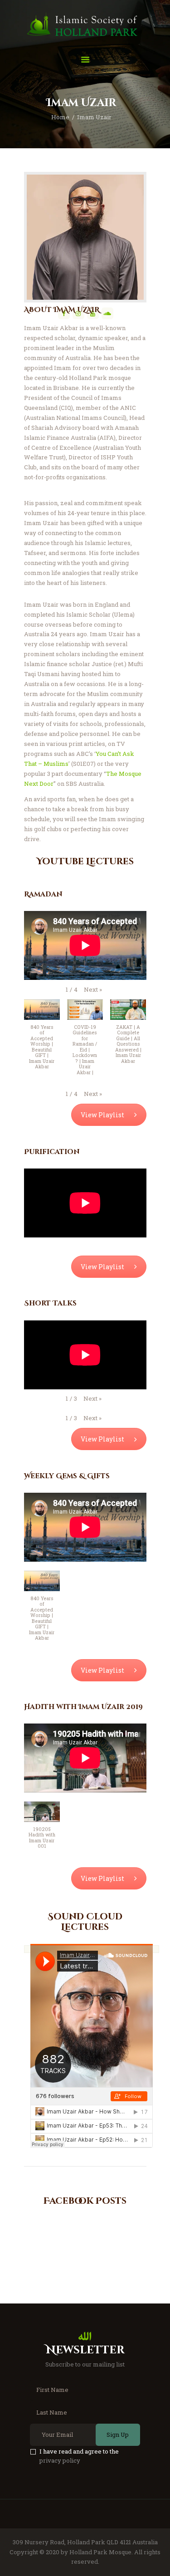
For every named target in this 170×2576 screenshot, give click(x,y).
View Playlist (102, 1115)
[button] (93, 990)
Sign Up (118, 2435)
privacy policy (60, 2460)
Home (60, 117)
